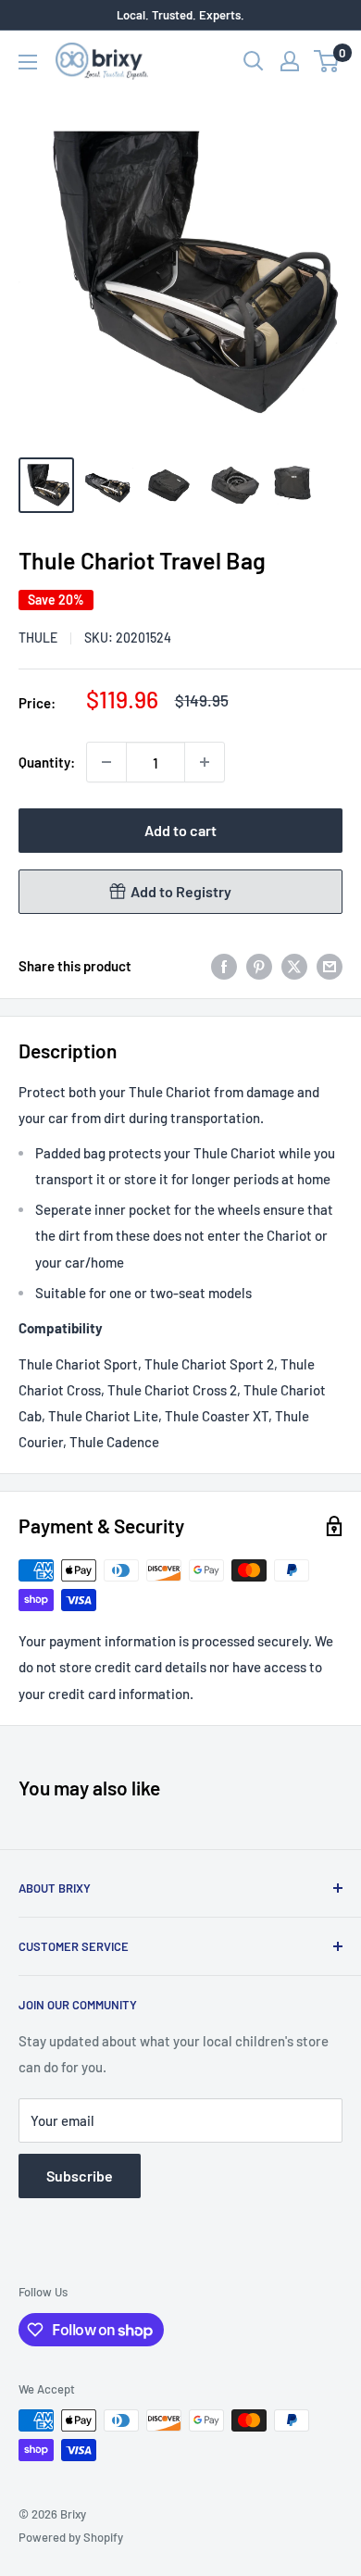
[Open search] (254, 61)
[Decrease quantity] (106, 762)
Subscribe (80, 2176)
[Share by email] (330, 965)
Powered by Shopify (71, 2537)
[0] (327, 61)
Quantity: (47, 762)
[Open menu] (28, 62)
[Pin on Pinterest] (259, 965)
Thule (38, 638)
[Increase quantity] (205, 762)
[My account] (290, 61)
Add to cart (180, 830)
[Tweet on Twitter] (294, 965)
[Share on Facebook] (224, 965)
